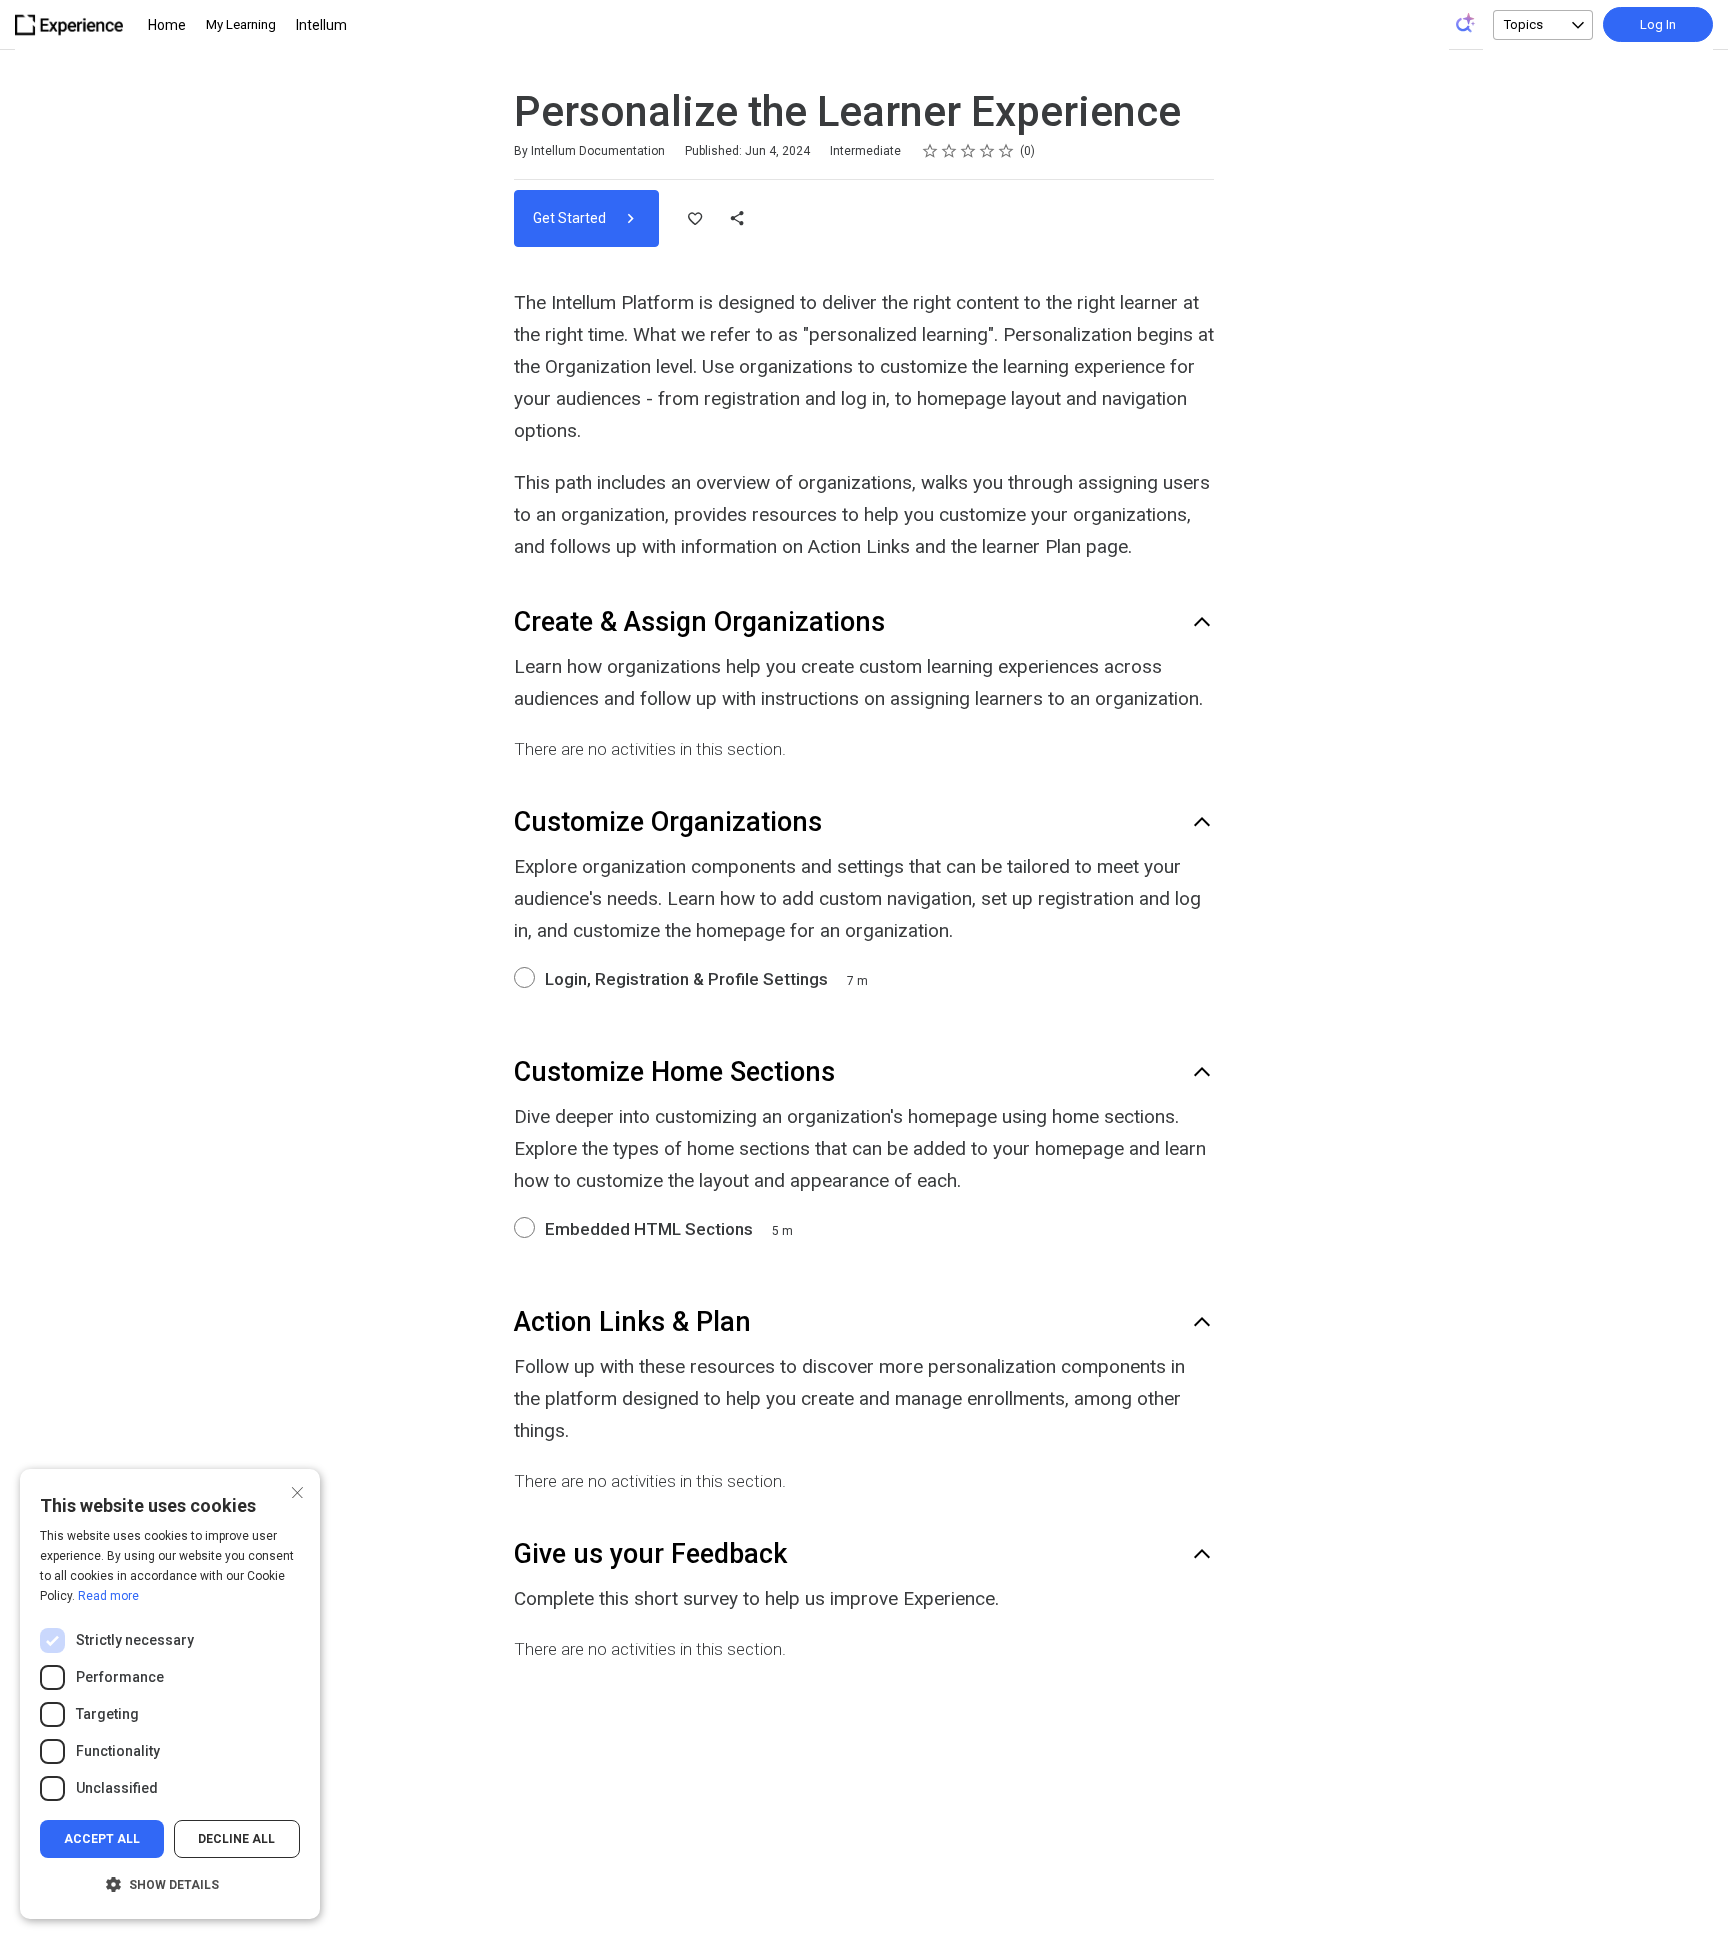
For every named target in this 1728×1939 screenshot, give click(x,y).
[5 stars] (1006, 151)
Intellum (321, 25)
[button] (170, 1885)
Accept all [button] (102, 1839)
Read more (108, 1596)
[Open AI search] (1466, 23)
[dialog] (170, 1694)
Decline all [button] (236, 1839)
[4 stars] (987, 151)
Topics (1523, 24)
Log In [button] (1658, 24)
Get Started (571, 218)
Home (167, 25)
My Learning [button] (241, 24)
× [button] (297, 1490)
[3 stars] (968, 151)
